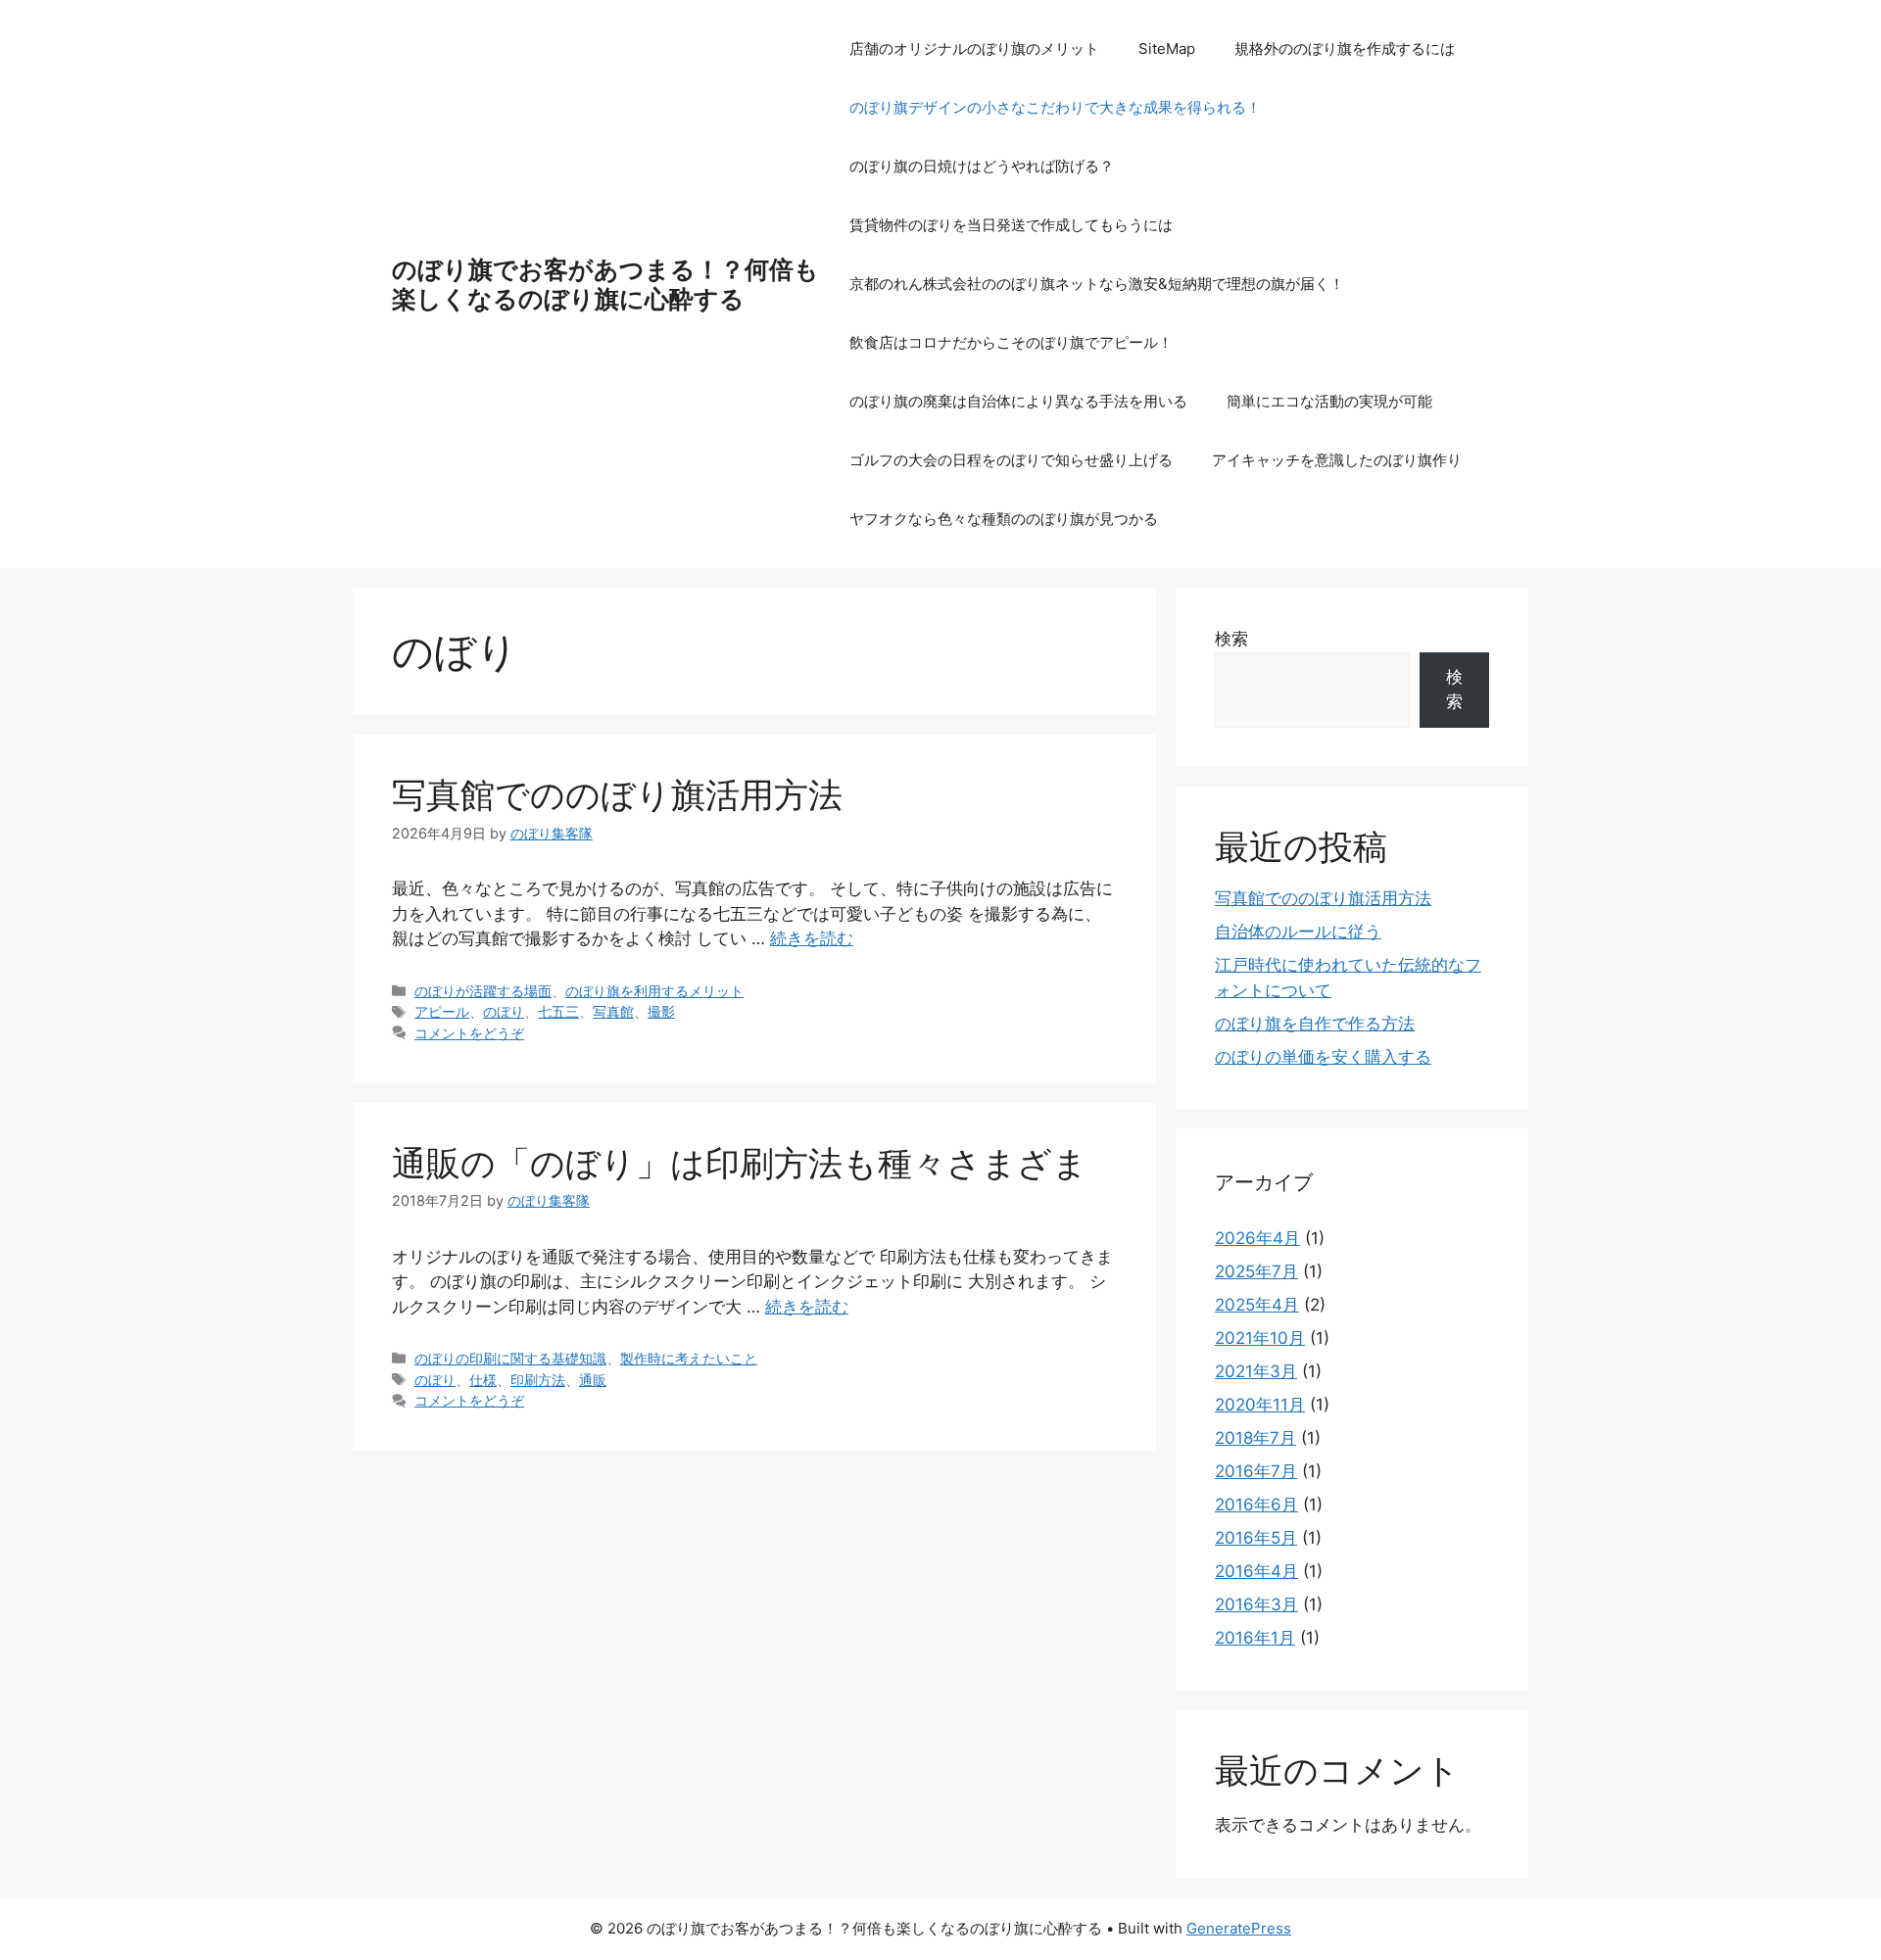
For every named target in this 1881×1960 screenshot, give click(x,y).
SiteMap (1167, 48)
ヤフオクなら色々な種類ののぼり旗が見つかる (1004, 519)
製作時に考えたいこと (689, 1358)
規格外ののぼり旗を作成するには (1345, 48)
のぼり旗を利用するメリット (654, 991)
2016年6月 (1256, 1505)
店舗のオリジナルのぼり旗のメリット (974, 48)
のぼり (504, 1011)
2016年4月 (1256, 1571)
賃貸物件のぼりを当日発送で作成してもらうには (1011, 225)
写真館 (613, 1011)
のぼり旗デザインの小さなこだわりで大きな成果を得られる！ (1055, 107)
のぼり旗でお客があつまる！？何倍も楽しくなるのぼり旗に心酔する (605, 284)
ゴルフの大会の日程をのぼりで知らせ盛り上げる (1011, 460)
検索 (1231, 639)
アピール (442, 1011)
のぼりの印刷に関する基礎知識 (510, 1358)
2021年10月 (1260, 1338)
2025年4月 (1257, 1305)
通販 (593, 1380)
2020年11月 (1260, 1405)
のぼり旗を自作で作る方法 (1315, 1024)
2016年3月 (1256, 1604)
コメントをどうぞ (469, 1033)
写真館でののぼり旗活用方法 (617, 794)
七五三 (558, 1011)
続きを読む (812, 938)
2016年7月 (1256, 1471)
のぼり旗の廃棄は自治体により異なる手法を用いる (1018, 401)
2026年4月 (1257, 1238)
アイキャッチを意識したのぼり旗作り (1337, 460)
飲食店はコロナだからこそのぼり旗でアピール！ (1011, 342)
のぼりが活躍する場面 (483, 991)
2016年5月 (1256, 1538)
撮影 (661, 1011)
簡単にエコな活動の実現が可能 (1329, 401)
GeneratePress (1239, 1928)
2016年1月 (1255, 1638)
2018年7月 (1255, 1438)
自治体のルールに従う (1298, 932)
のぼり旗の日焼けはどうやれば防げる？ (982, 166)
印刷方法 (538, 1380)
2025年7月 (1256, 1271)
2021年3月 (1256, 1371)
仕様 (483, 1380)
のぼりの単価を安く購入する (1323, 1057)
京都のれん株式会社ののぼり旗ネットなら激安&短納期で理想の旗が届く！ (1097, 284)
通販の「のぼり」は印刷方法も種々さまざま (740, 1163)
